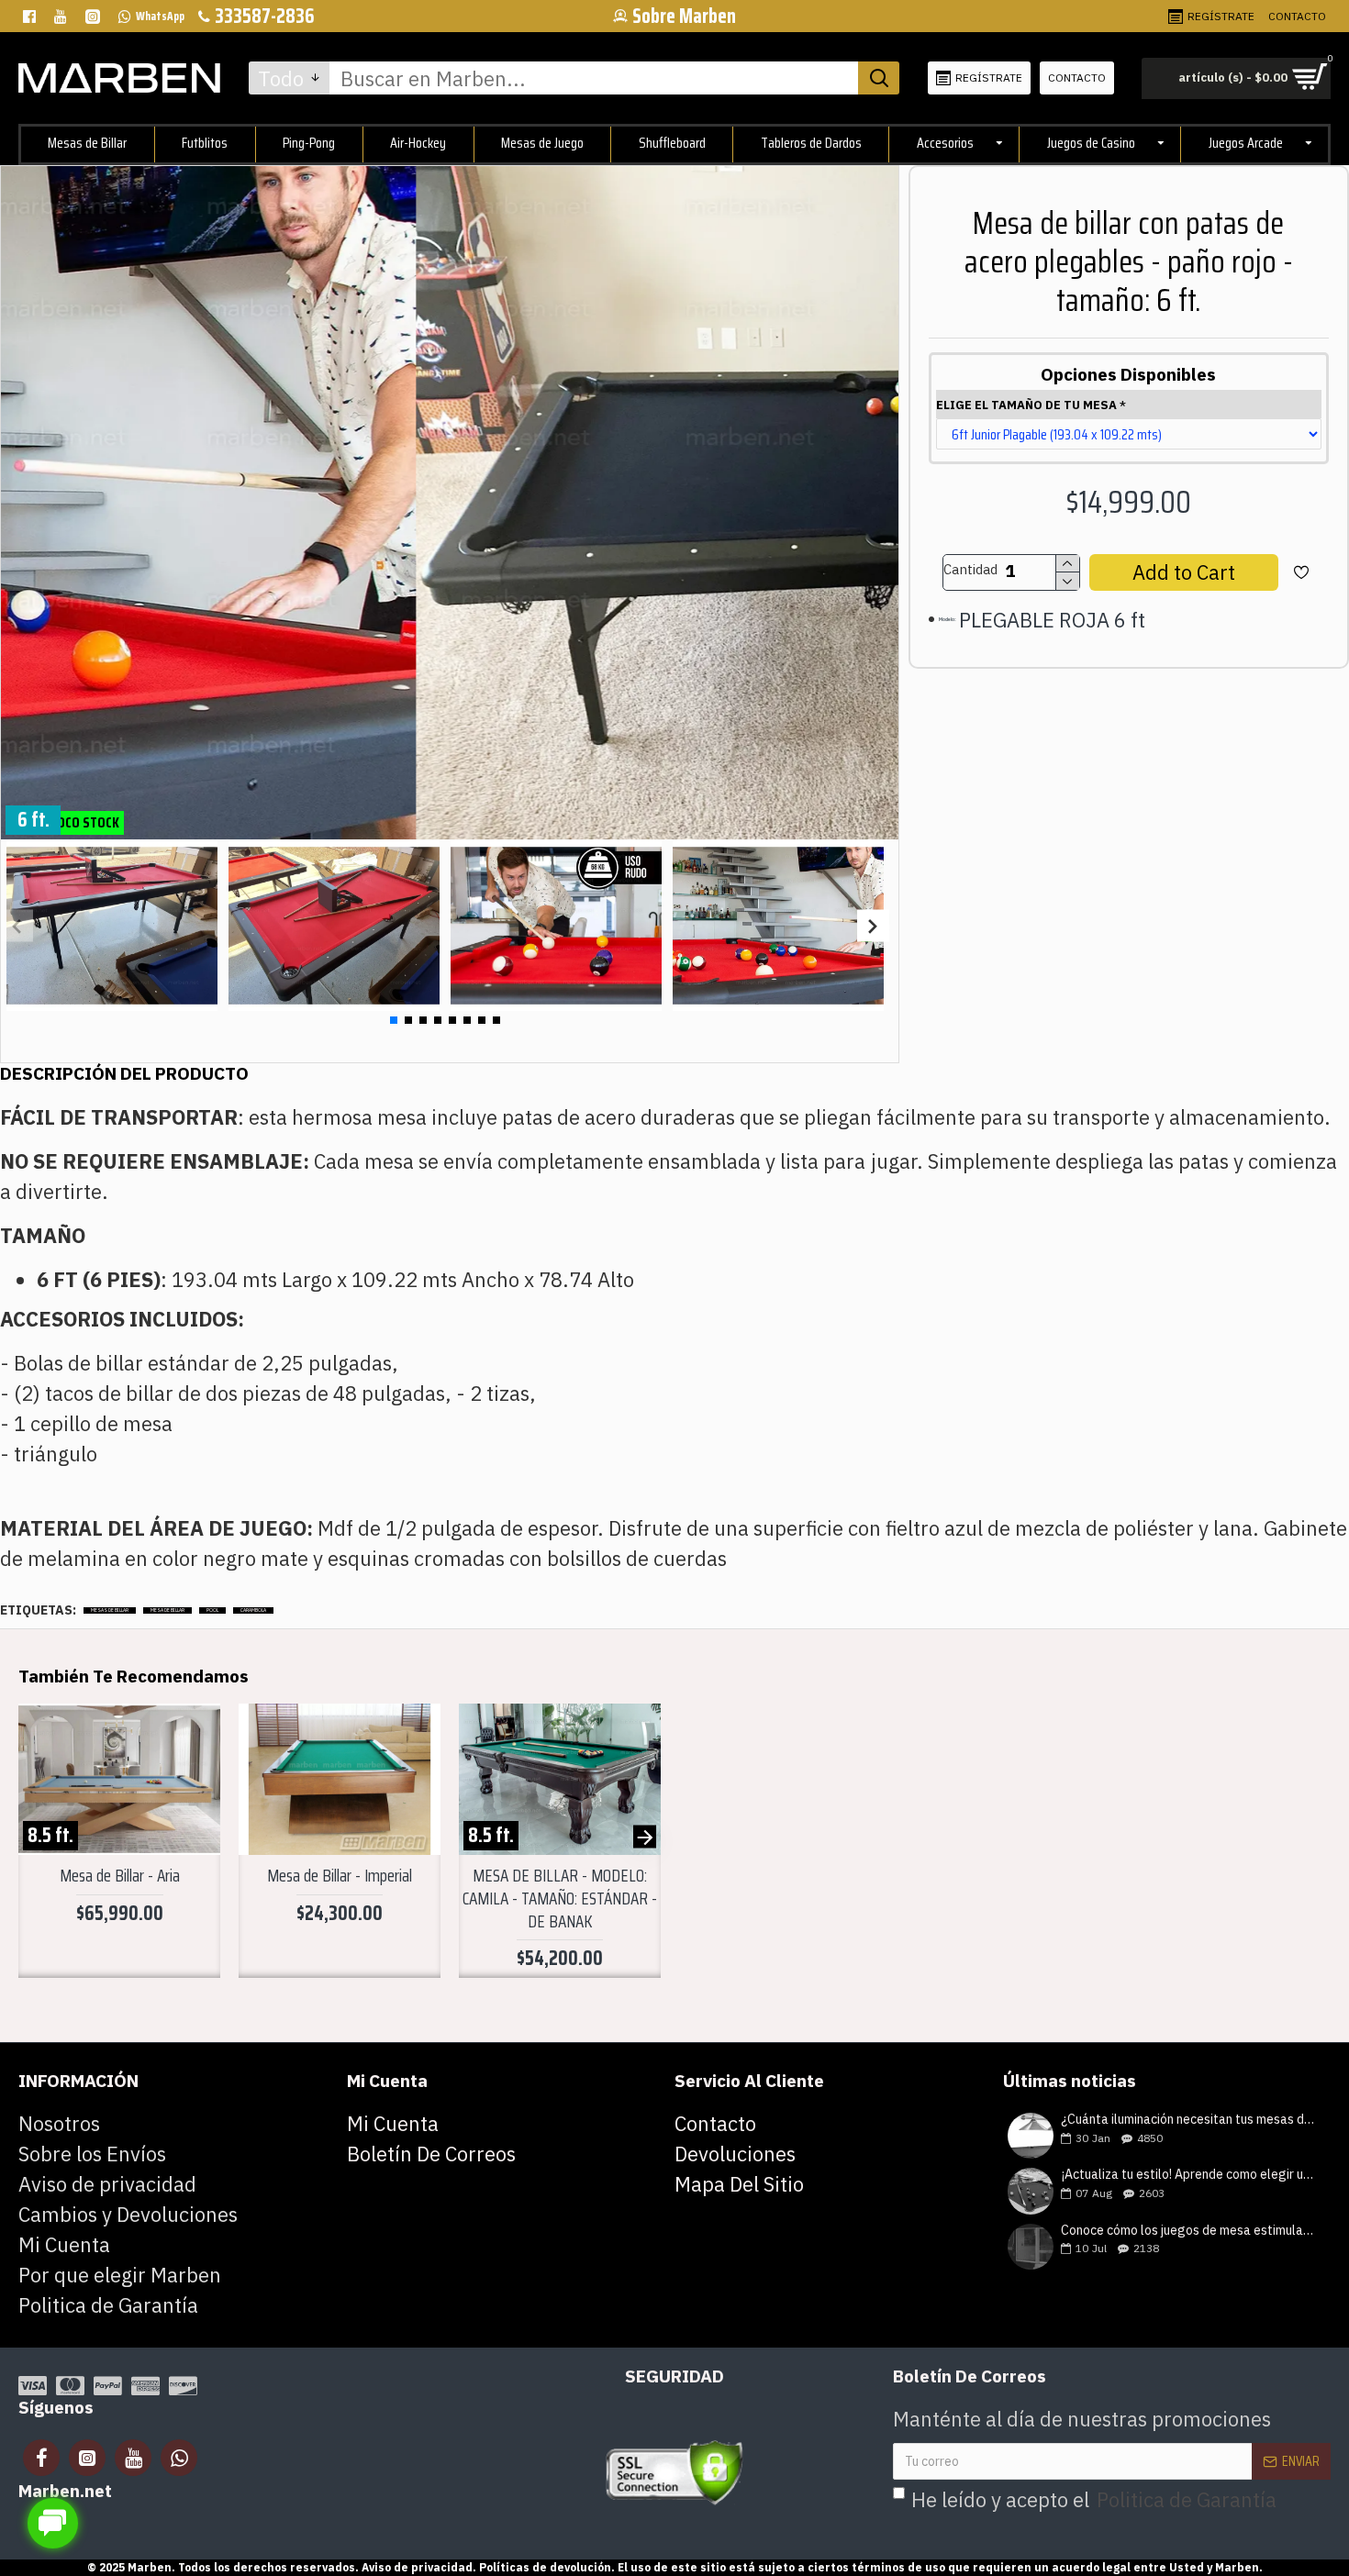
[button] (17, 925)
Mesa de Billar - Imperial (340, 1876)
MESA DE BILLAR (167, 1610)
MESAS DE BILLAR (110, 1610)
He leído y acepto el (1094, 2499)
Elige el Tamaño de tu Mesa (1026, 405)
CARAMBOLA (253, 1610)
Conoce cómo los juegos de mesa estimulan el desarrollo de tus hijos (1190, 2231)
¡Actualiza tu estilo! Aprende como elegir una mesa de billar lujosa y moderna (1190, 2175)
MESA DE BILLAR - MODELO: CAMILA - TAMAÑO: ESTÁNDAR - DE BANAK (560, 1898)
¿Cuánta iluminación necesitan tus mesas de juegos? (1190, 2120)
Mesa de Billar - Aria (120, 1876)
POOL (212, 1610)
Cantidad (970, 569)
